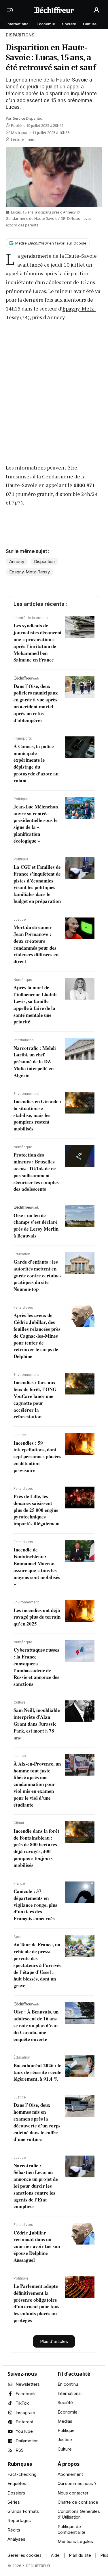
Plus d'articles (54, 2341)
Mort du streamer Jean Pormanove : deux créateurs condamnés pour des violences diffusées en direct (36, 944)
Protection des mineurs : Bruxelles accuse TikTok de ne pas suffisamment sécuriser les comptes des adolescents (36, 1172)
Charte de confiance (78, 2502)
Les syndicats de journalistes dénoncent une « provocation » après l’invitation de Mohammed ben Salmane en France (38, 643)
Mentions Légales (75, 2541)
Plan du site (80, 2555)
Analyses (16, 2539)
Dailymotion (27, 2441)
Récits (14, 2530)
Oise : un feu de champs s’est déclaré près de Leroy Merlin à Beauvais (36, 1225)
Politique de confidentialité (72, 2529)
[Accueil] (54, 10)
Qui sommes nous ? (77, 2483)
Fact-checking (22, 2474)
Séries (14, 2502)
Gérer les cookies (24, 2555)
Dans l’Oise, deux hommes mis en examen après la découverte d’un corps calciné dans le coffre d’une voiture (37, 2122)
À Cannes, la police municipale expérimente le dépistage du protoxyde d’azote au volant (36, 763)
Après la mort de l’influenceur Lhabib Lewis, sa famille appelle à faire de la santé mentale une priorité (35, 1004)
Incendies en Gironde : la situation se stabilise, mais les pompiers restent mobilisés (37, 1115)
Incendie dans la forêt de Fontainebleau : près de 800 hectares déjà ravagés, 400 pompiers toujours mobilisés (36, 1848)
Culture (90, 24)
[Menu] (12, 10)
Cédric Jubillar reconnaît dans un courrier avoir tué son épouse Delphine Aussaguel (37, 2246)
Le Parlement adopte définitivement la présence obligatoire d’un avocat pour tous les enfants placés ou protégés (36, 2303)
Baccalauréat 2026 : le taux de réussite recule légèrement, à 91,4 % (37, 2072)
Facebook (26, 2394)
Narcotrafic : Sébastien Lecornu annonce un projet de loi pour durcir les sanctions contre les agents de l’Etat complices (36, 2186)
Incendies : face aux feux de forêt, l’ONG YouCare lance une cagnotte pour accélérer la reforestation (35, 1399)
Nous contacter (73, 2493)
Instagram (25, 2413)
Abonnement (70, 2474)
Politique (66, 2430)
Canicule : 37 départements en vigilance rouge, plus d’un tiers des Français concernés (35, 1905)
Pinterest (24, 2422)
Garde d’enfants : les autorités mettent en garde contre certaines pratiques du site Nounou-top (38, 1275)
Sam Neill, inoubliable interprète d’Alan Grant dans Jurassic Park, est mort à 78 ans (37, 1724)
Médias (65, 2421)
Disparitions (20, 35)
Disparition (44, 561)
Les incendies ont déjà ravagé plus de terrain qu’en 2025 (37, 1617)
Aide (55, 2555)
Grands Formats (23, 2511)
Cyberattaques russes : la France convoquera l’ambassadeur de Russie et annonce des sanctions (36, 1667)
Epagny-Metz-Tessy (30, 572)
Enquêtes (17, 2483)
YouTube (24, 2431)
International (18, 24)
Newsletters (28, 2384)
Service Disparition (29, 118)
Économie (46, 24)
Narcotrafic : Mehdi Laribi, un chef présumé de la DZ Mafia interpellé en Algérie (35, 1062)
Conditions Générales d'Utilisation (79, 2514)
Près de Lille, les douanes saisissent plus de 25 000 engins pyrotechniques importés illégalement (37, 1510)
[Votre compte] (96, 10)
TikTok (22, 2403)
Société (69, 24)
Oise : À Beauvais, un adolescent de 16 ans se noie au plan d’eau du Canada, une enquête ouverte (36, 2025)
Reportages (19, 2520)
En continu (68, 2384)
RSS (20, 2450)
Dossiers (16, 2493)
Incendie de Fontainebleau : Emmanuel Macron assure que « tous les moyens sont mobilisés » (37, 1567)
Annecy (56, 317)
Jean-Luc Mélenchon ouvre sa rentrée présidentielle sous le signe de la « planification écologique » (36, 824)
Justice (65, 2440)
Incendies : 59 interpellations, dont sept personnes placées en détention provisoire (37, 1456)
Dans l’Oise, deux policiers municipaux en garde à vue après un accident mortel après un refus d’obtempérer (36, 703)
